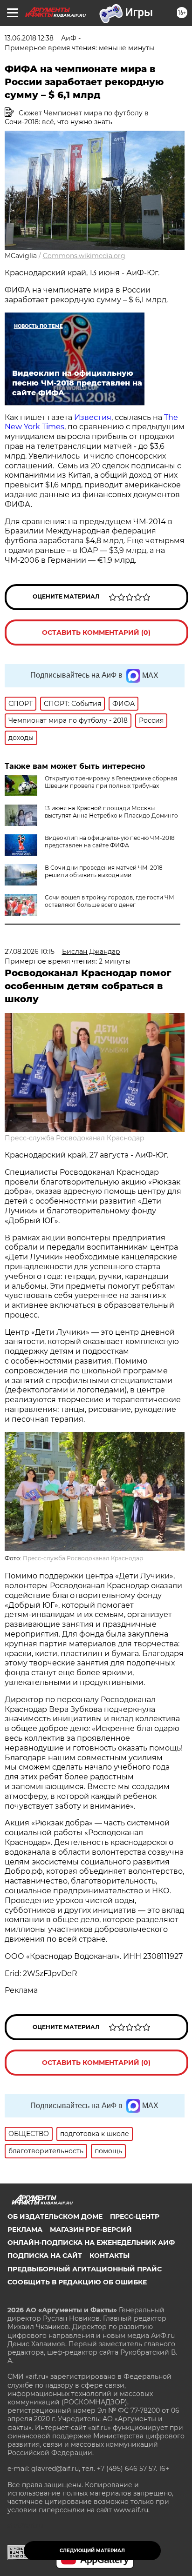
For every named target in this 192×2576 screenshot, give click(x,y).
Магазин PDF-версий (91, 2230)
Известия (92, 417)
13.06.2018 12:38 (29, 38)
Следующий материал (92, 2551)
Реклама (25, 2230)
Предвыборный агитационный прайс (85, 2269)
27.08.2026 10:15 (30, 952)
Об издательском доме (55, 2217)
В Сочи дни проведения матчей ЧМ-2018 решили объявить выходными (104, 871)
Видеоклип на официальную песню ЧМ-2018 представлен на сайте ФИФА (110, 842)
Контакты (110, 2256)
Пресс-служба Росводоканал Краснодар (75, 1138)
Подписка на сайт (45, 2256)
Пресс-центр (135, 2217)
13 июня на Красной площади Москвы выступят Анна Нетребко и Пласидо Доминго (111, 812)
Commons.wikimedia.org (84, 256)
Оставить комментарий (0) (96, 632)
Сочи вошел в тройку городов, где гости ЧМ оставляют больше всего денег (110, 901)
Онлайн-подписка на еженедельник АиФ (91, 2243)
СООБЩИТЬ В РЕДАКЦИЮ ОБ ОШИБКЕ (77, 2282)
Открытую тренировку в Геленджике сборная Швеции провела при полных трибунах (111, 782)
